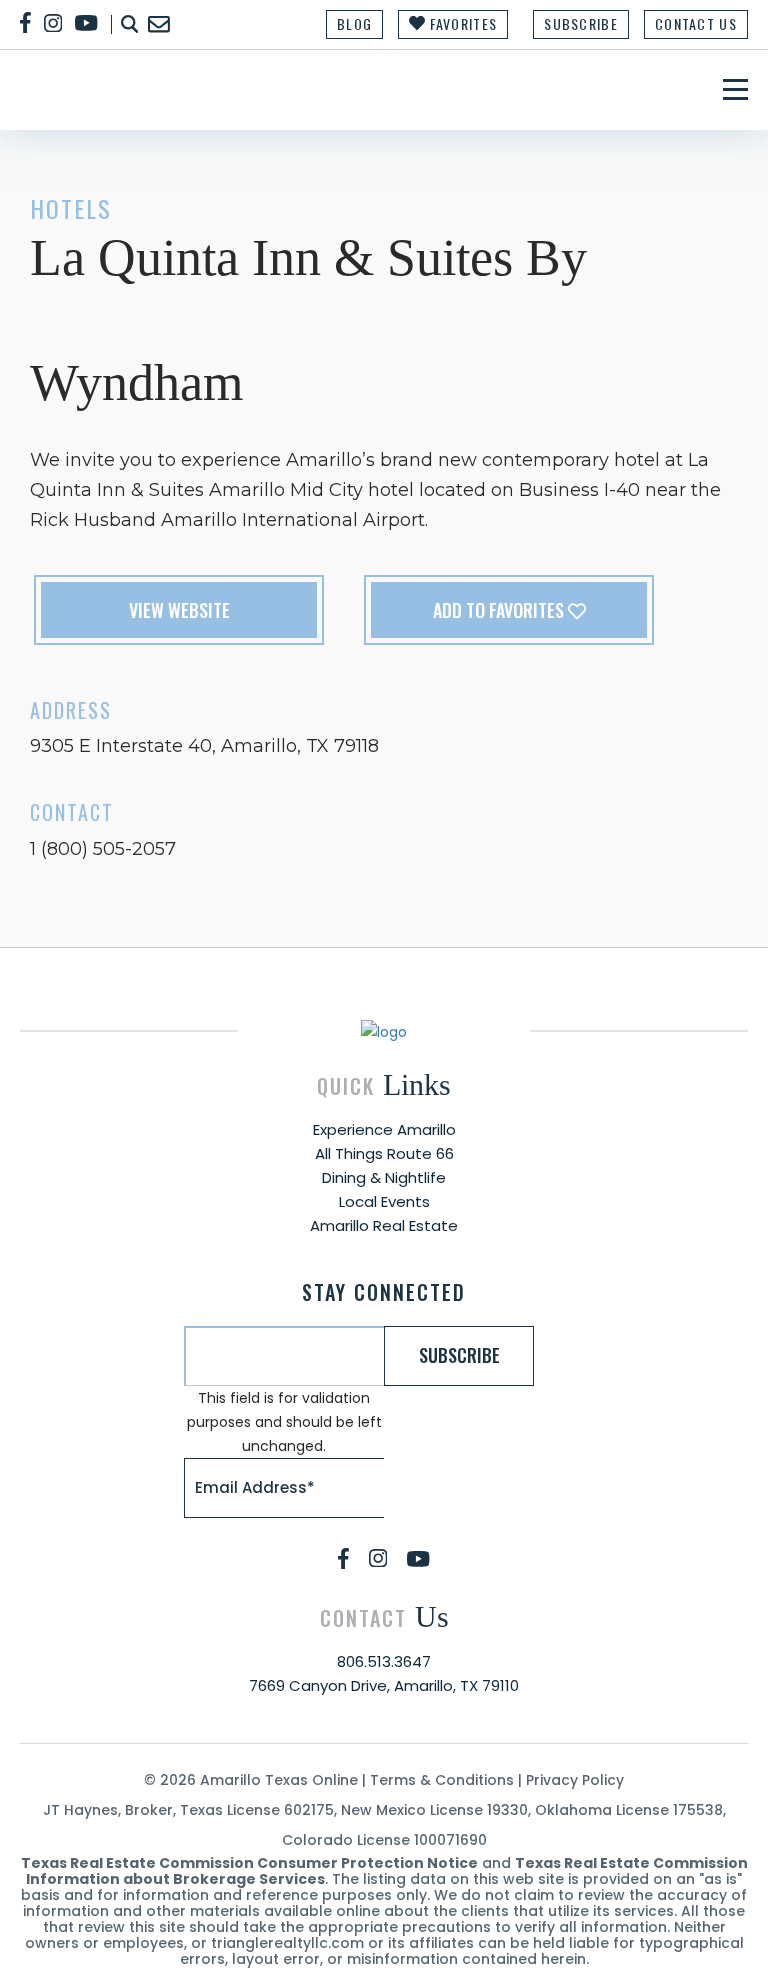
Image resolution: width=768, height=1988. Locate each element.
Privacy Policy (575, 1780)
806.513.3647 (384, 1661)
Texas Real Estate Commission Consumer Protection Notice (249, 1863)
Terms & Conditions (442, 1780)
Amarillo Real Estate (384, 1225)
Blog (354, 23)
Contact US (696, 23)
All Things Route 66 (384, 1153)
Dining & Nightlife (384, 1177)
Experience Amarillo (384, 1129)
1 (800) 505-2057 (103, 849)
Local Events (384, 1201)
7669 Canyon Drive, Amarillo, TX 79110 (384, 1685)
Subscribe (581, 23)
